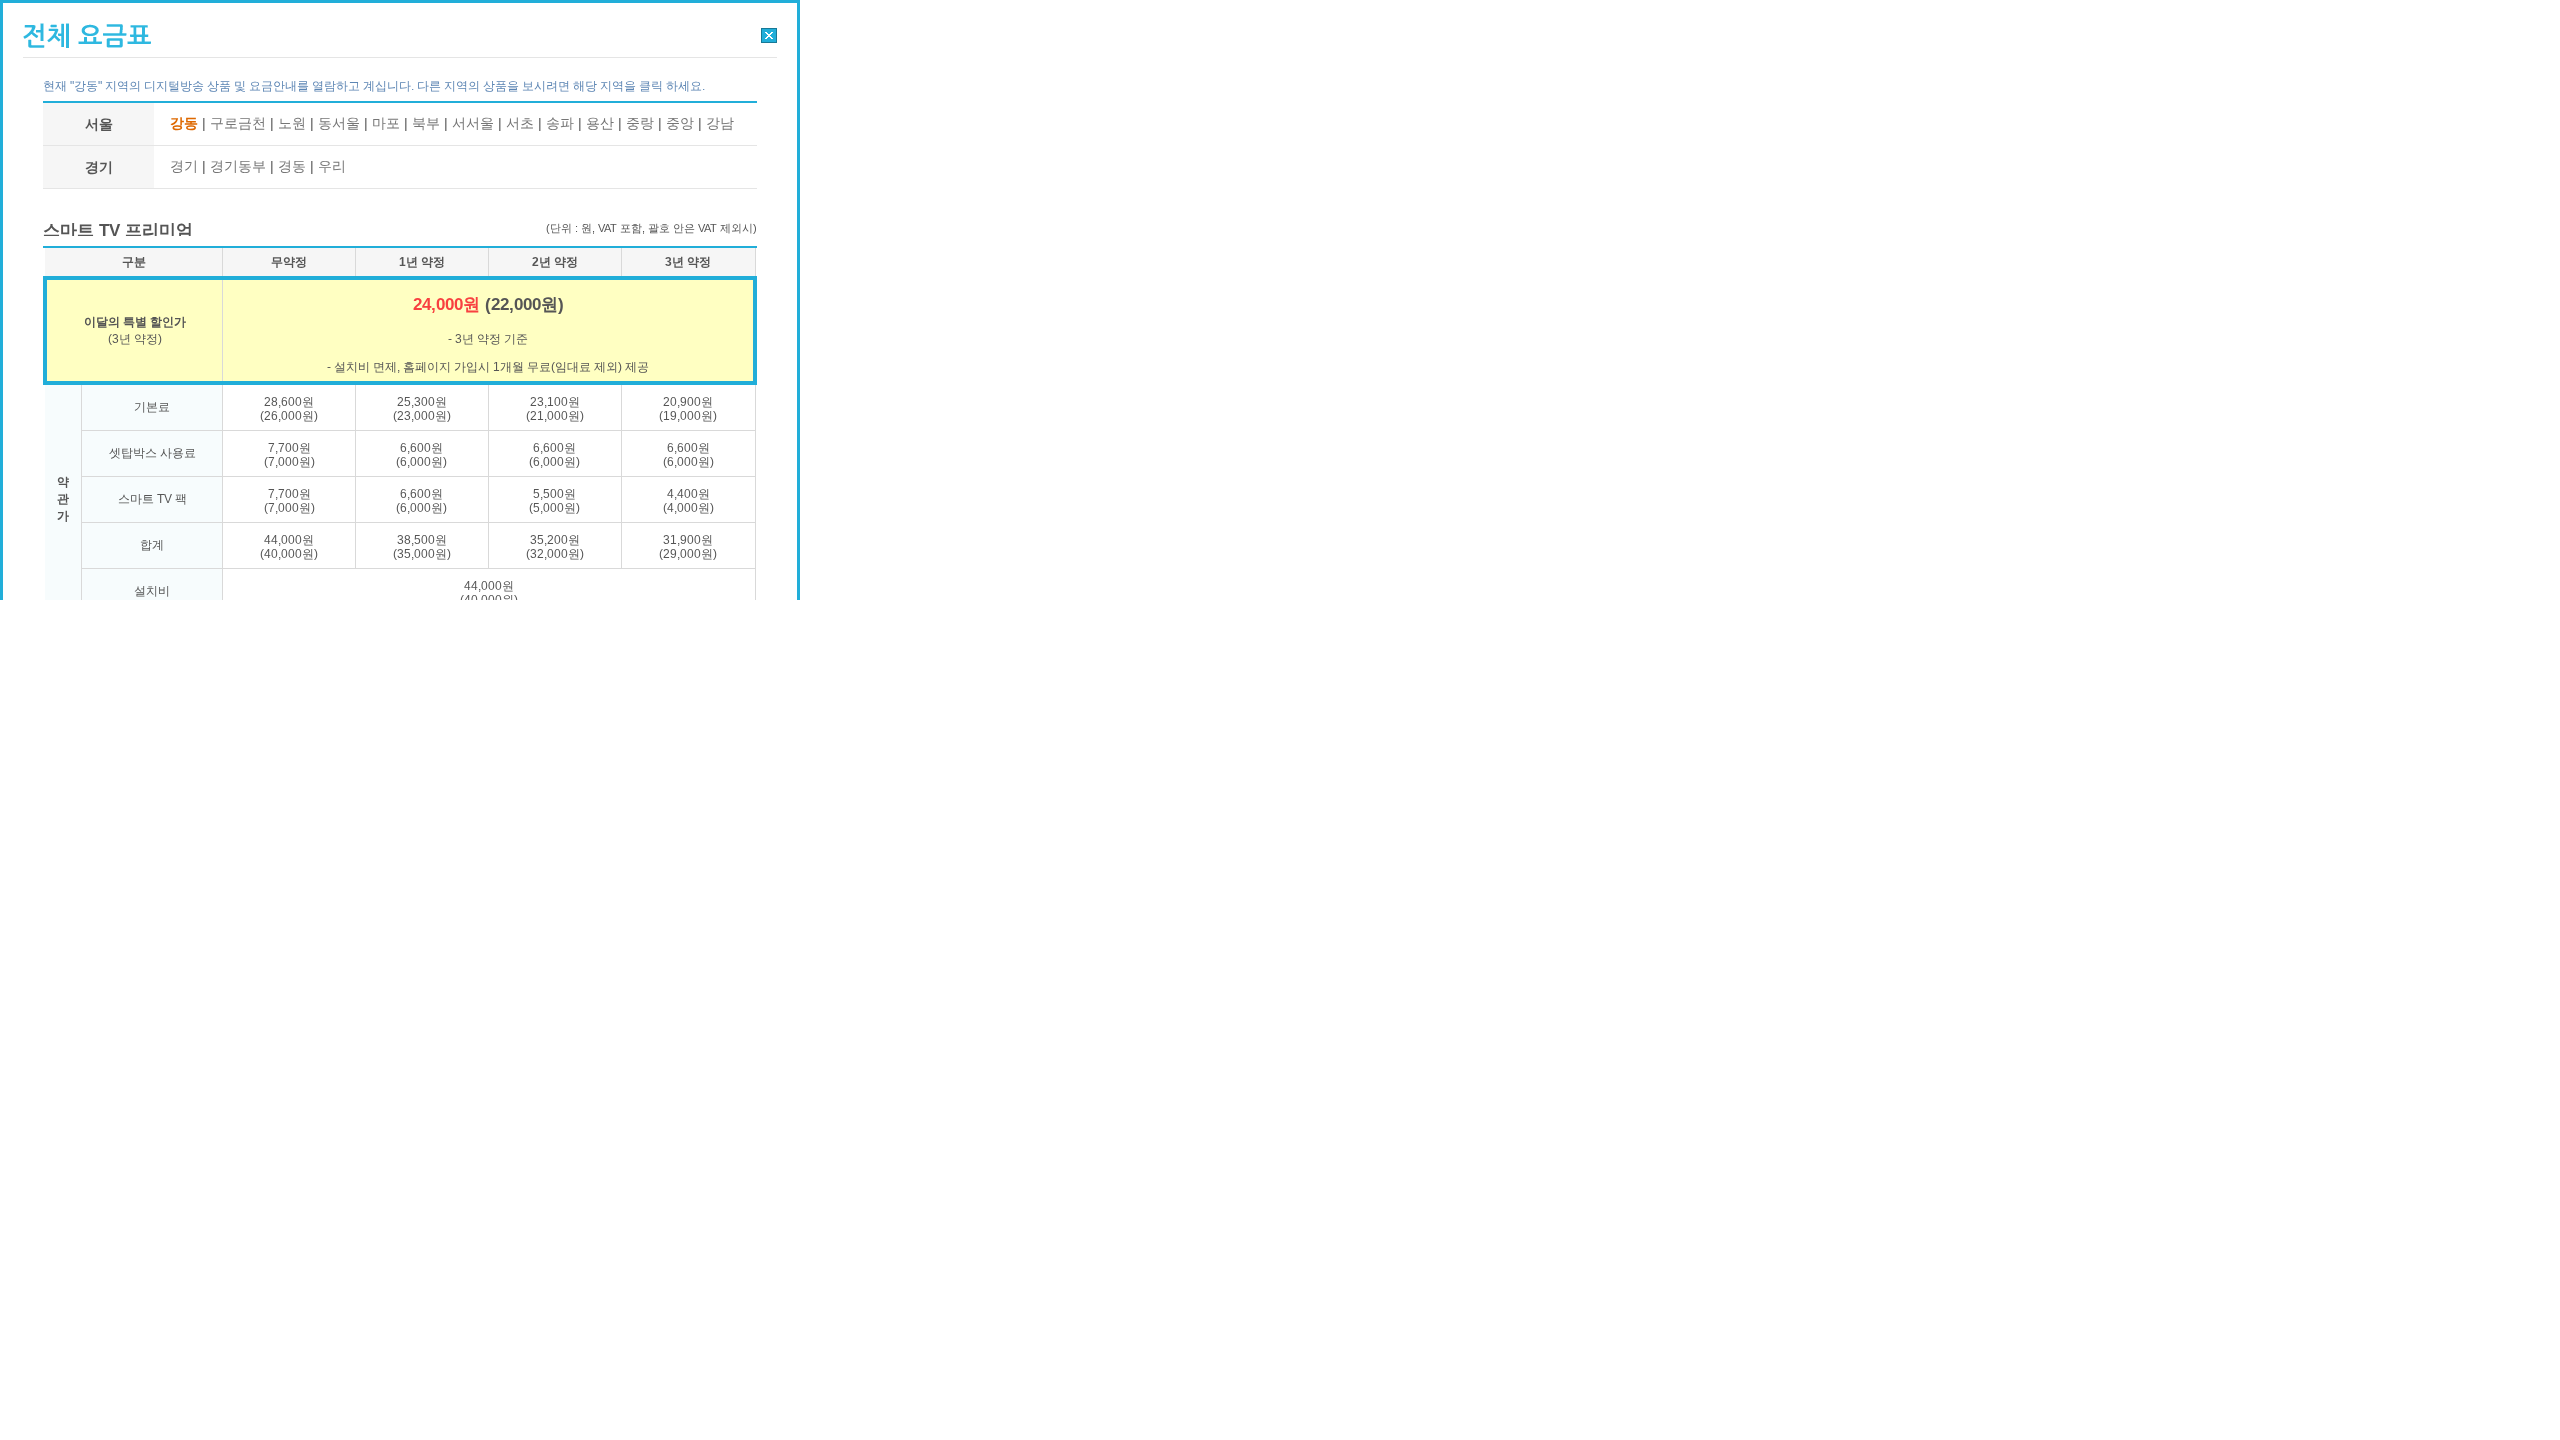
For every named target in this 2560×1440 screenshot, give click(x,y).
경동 (292, 166)
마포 (386, 123)
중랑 (640, 123)
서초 (520, 123)
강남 (720, 123)
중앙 (680, 123)
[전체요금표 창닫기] (769, 35)
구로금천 (238, 123)
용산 (600, 123)
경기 (184, 166)
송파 (560, 123)
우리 (332, 166)
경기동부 (238, 166)
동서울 (339, 123)
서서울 (473, 123)
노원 (292, 123)
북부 (426, 123)
